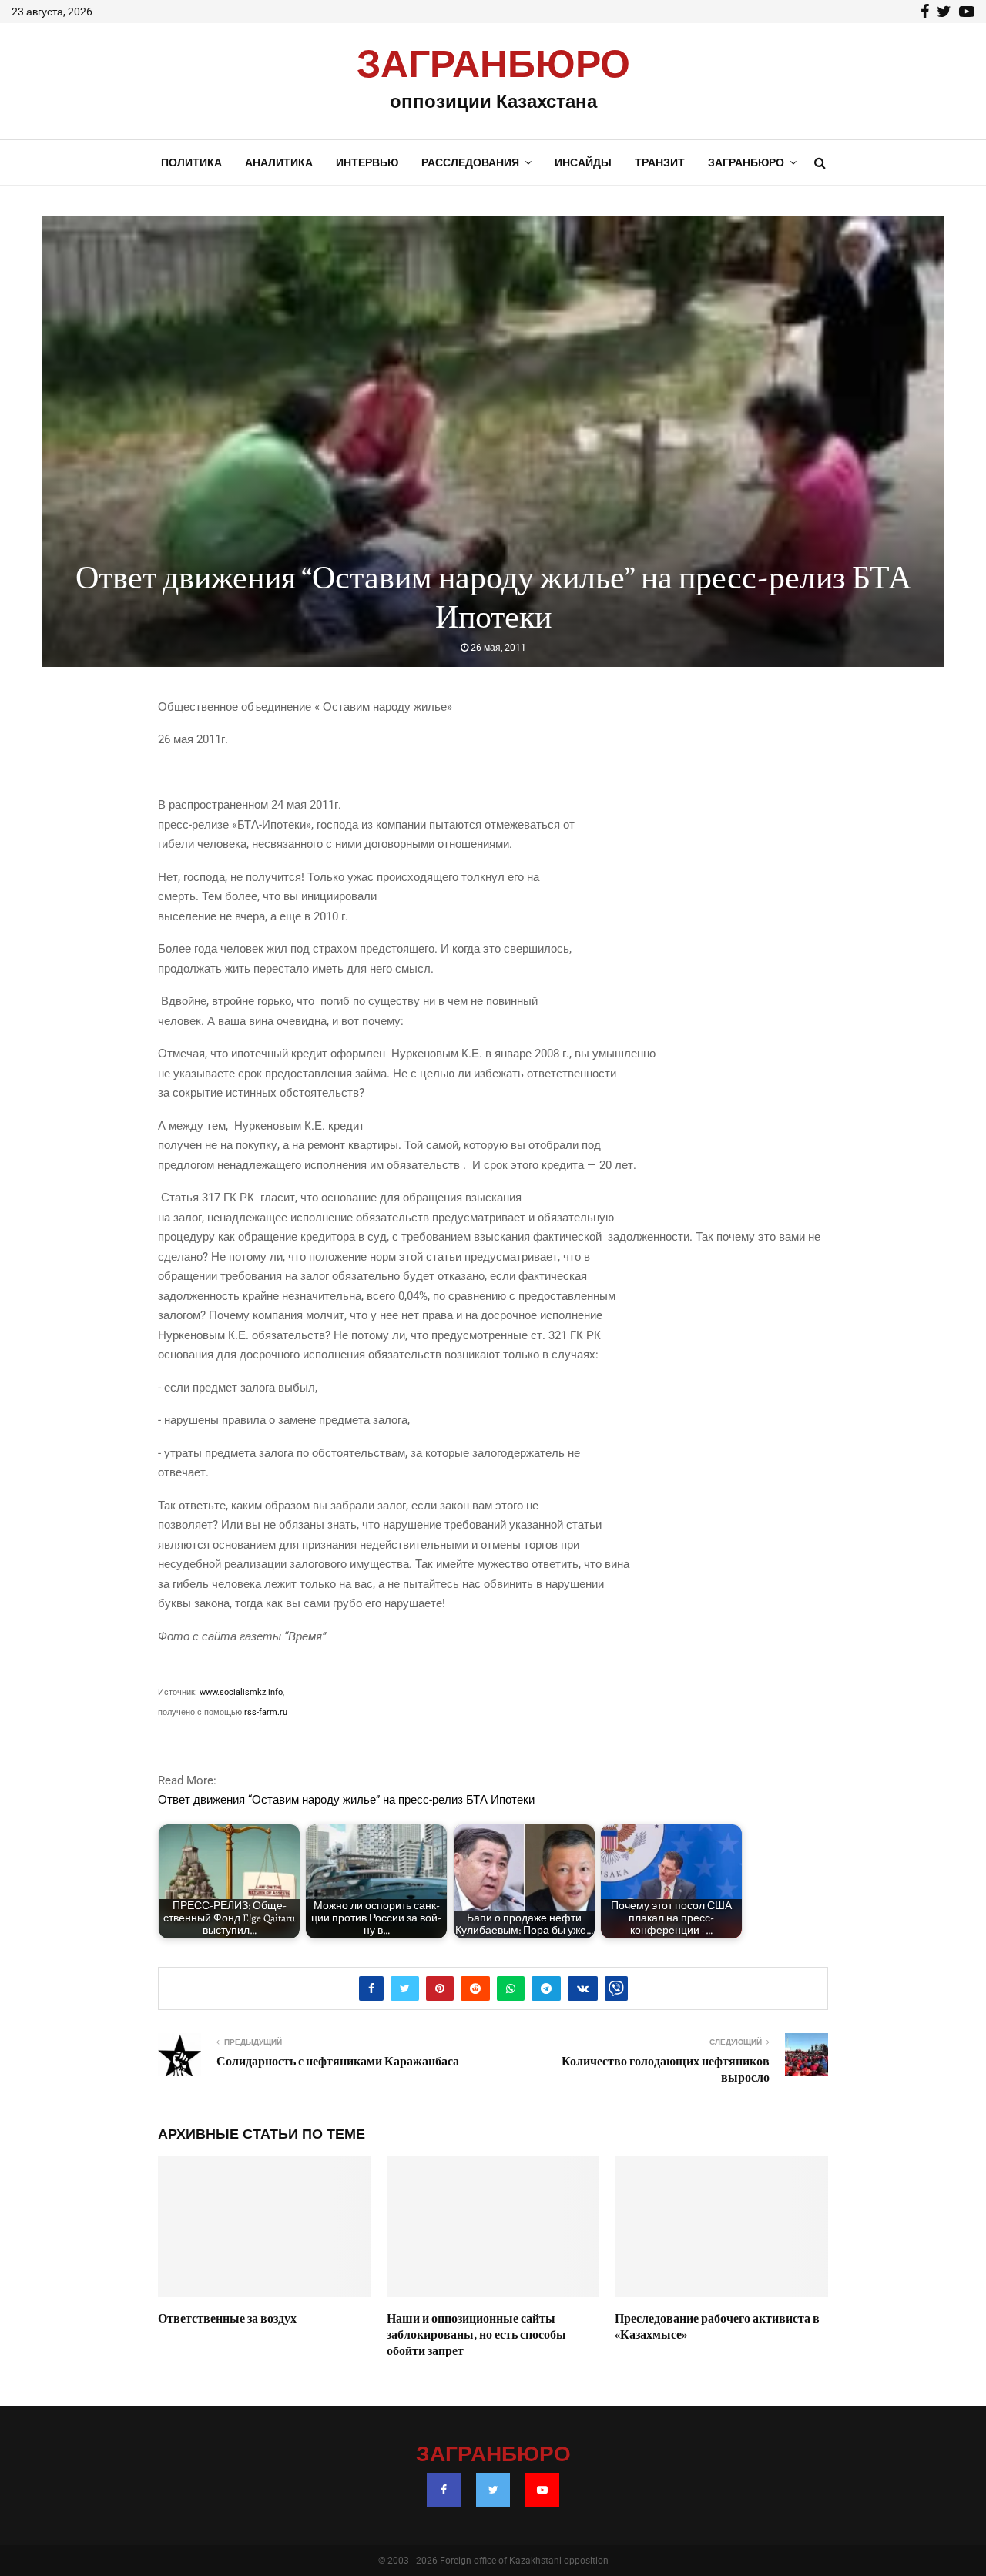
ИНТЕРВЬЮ (367, 162)
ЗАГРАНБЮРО (493, 65)
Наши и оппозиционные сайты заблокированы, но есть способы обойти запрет (476, 2335)
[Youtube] (542, 2490)
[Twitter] (493, 2490)
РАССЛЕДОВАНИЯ (470, 162)
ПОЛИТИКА (191, 162)
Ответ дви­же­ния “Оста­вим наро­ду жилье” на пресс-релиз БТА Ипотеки (346, 1800)
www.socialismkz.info (241, 1692)
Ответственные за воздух (227, 2319)
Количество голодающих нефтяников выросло (666, 2070)
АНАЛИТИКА (279, 162)
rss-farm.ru (266, 1712)
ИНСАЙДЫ (583, 162)
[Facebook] (444, 2490)
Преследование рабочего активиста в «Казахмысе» (717, 2327)
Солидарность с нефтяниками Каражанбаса (338, 2062)
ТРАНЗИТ (660, 162)
